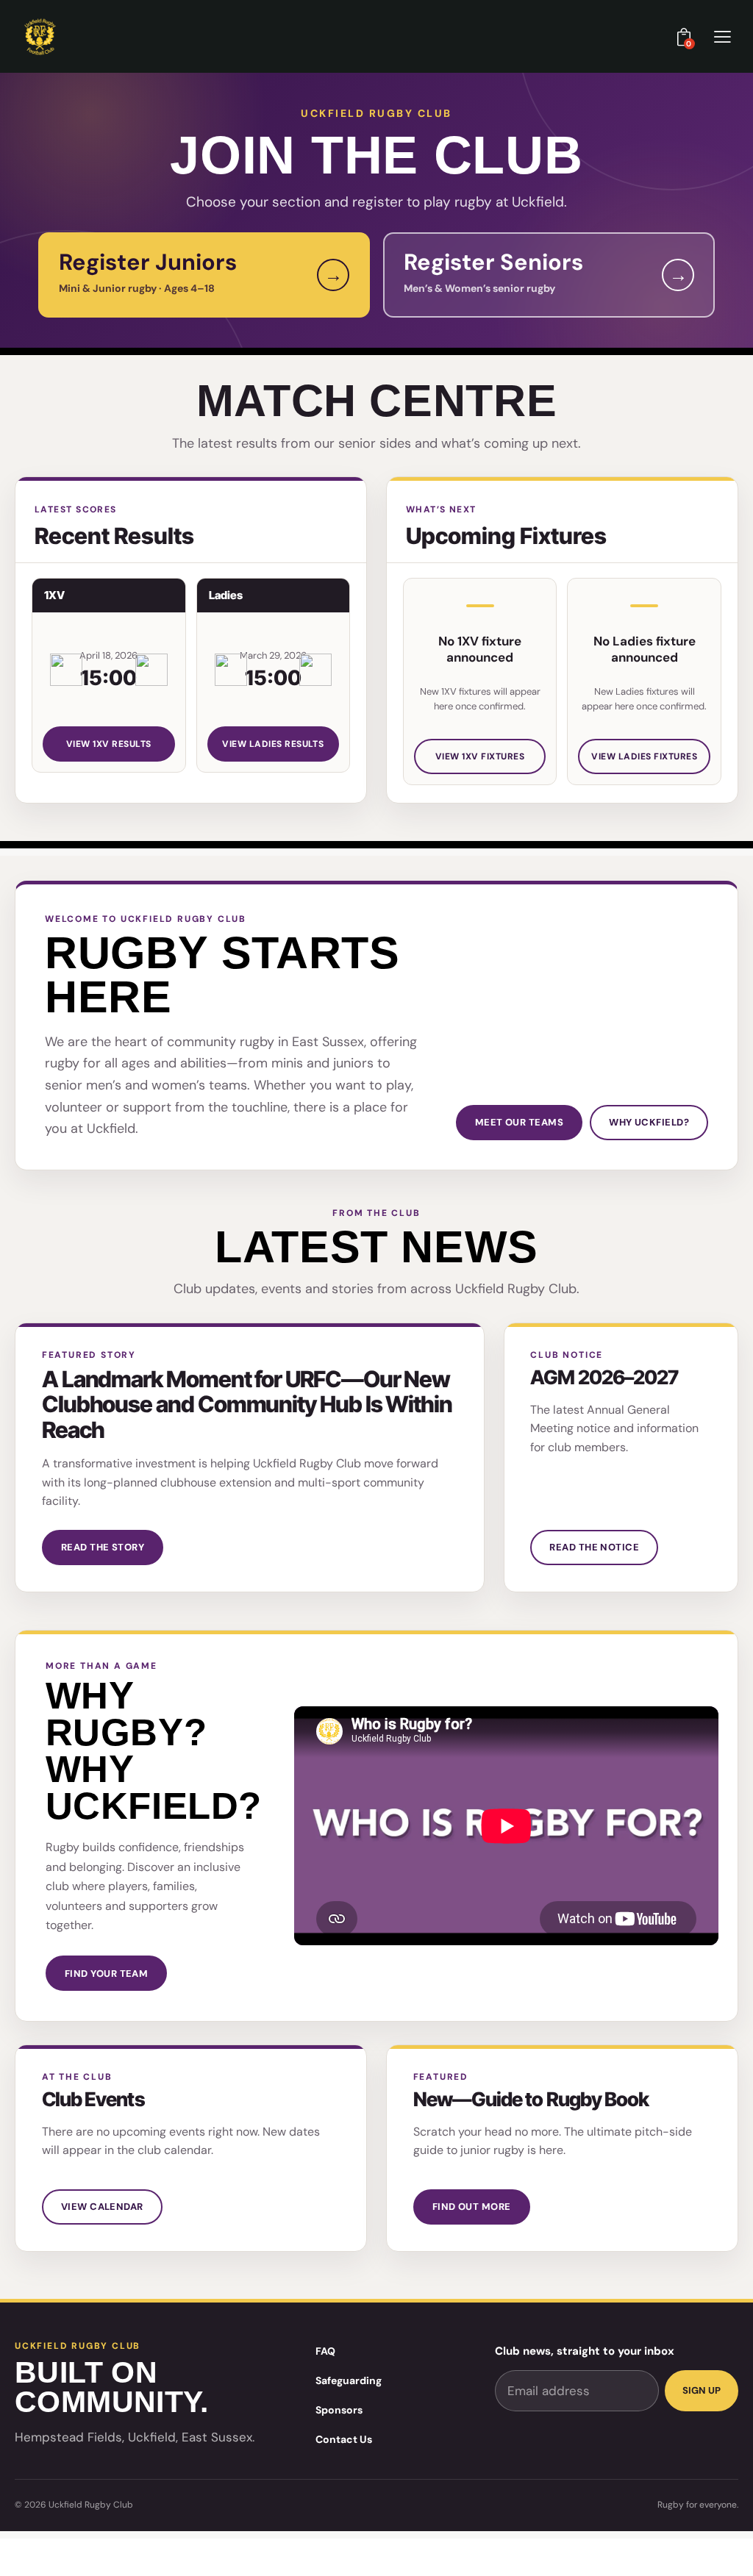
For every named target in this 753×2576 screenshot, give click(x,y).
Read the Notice (594, 1547)
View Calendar (102, 2207)
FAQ (325, 2351)
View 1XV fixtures (480, 756)
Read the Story (103, 1547)
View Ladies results (273, 744)
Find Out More (472, 2207)
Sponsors (339, 2410)
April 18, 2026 (108, 655)
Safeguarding (349, 2380)
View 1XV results (109, 744)
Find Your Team (106, 1974)
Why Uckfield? (649, 1122)
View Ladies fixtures (644, 756)
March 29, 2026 (273, 655)
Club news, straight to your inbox (585, 2351)
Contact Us (344, 2439)
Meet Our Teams (519, 1122)
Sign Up (702, 2390)
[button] (722, 36)
